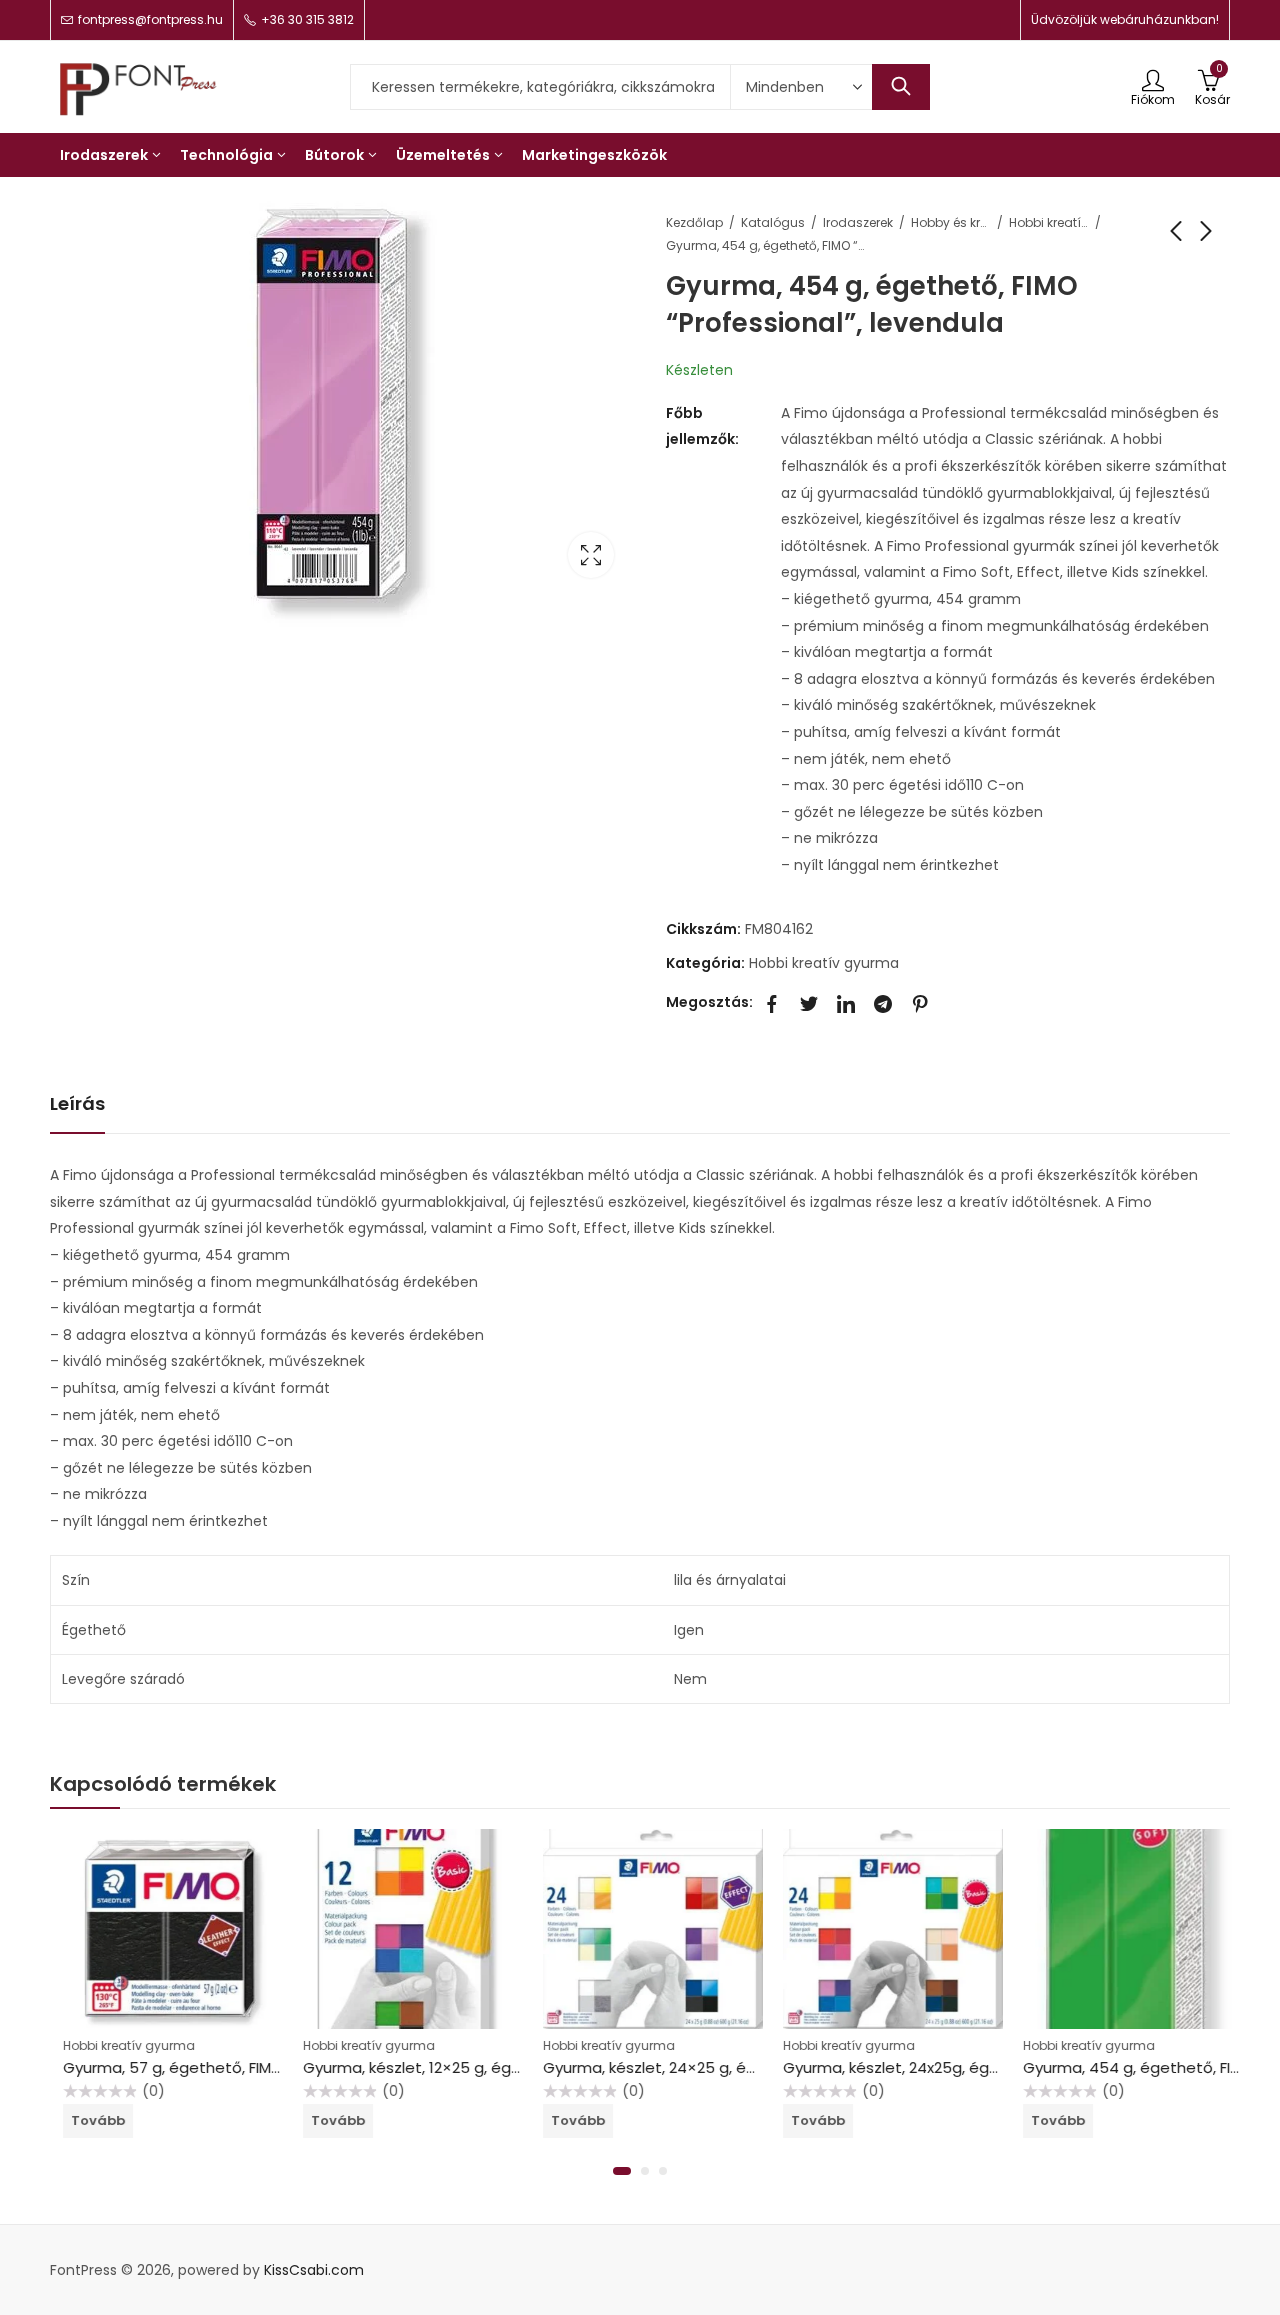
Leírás (77, 1103)
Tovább (85, 2120)
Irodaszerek (858, 222)
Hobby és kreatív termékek (951, 222)
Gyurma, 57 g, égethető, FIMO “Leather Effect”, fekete (249, 2067)
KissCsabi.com (314, 2270)
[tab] (77, 1104)
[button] (622, 2171)
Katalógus (773, 222)
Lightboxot (591, 555)
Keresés (901, 87)
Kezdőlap (694, 222)
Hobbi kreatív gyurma (1049, 222)
